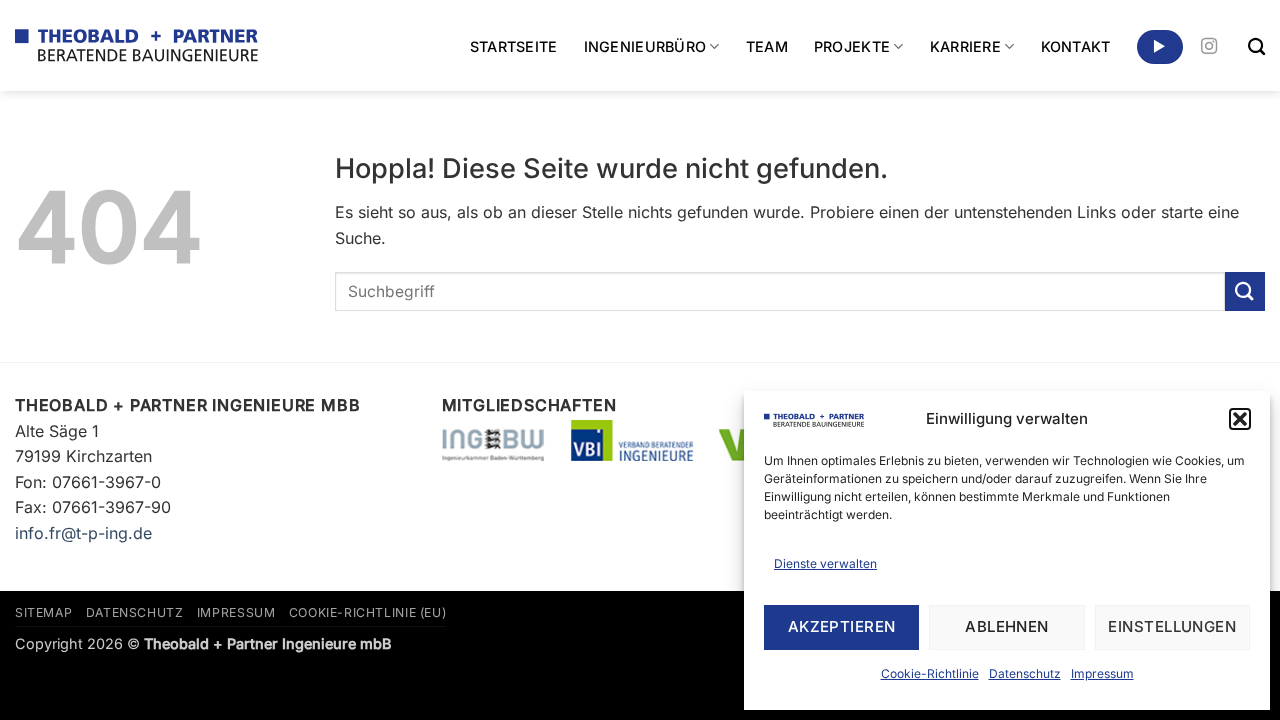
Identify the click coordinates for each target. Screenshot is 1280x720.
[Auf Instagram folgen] (1209, 47)
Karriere (965, 46)
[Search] (1256, 47)
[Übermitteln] (1245, 291)
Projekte (852, 46)
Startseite (514, 46)
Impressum (1102, 673)
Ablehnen (1007, 626)
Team (767, 46)
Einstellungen (1172, 626)
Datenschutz (1025, 673)
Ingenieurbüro (645, 46)
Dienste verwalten (825, 563)
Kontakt (1076, 46)
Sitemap (43, 612)
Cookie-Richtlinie (930, 673)
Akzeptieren (842, 626)
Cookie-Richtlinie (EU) (367, 612)
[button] (1240, 419)
